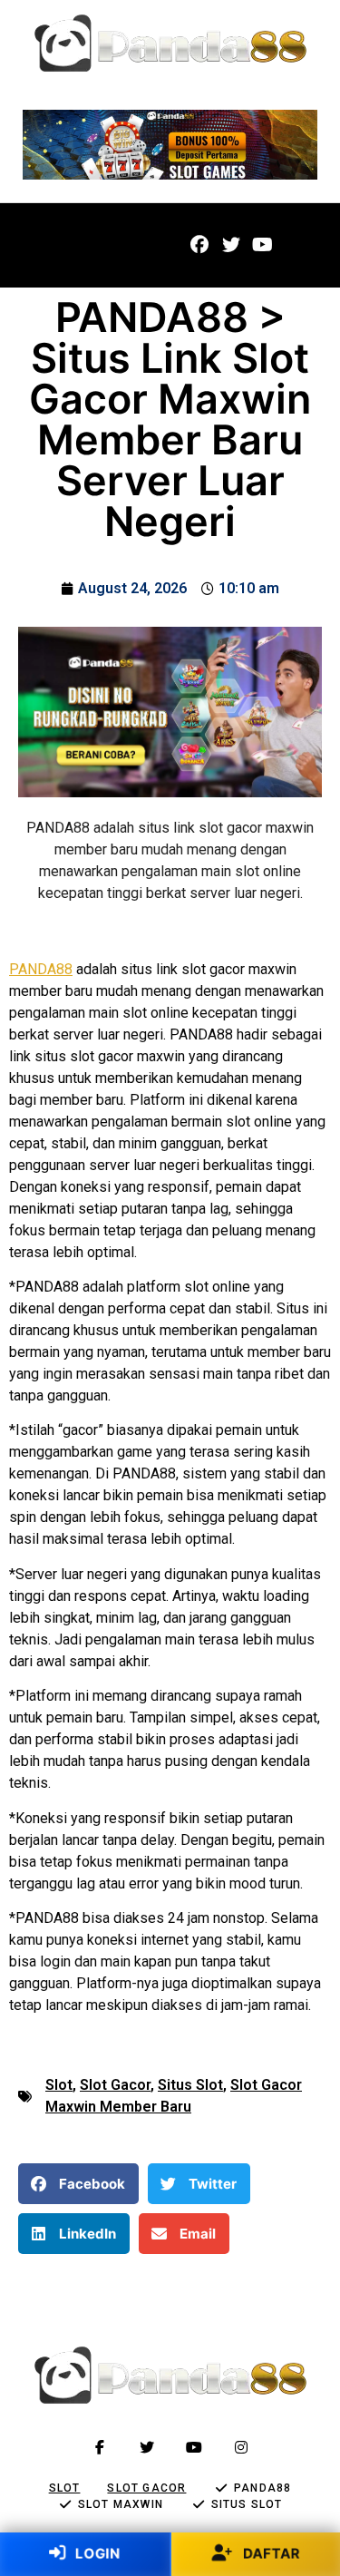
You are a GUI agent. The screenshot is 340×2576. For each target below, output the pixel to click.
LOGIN (96, 2553)
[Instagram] (241, 2447)
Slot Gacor (115, 2085)
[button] (49, 245)
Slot (59, 2085)
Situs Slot (190, 2085)
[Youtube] (263, 245)
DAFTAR (270, 2553)
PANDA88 (41, 969)
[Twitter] (231, 245)
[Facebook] (199, 245)
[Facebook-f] (100, 2447)
